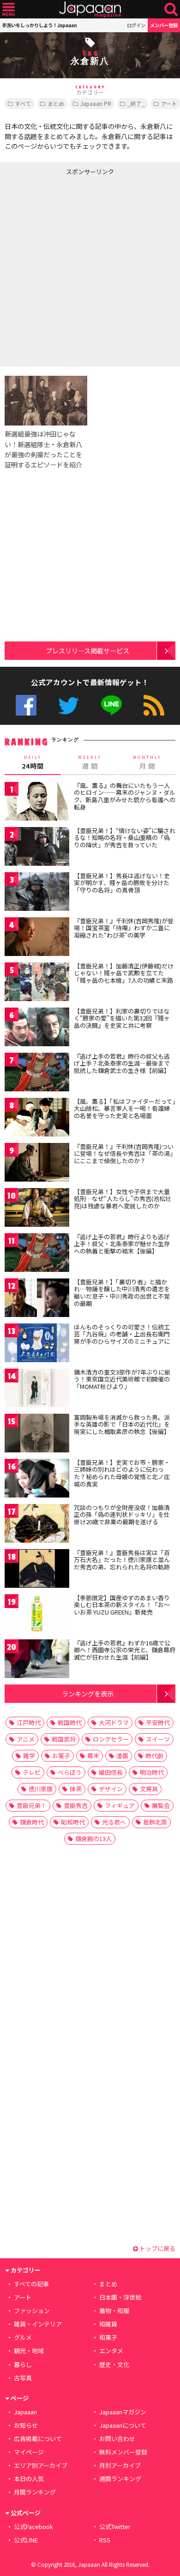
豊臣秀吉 (76, 1805)
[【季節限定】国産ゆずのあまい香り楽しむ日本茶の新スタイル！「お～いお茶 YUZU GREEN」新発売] (37, 1615)
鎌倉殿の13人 (93, 1839)
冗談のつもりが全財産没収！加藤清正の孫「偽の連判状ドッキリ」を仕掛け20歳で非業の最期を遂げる (122, 1515)
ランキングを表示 (88, 1693)
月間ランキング (35, 2492)
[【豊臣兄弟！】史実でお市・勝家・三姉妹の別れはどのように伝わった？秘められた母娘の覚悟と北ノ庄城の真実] (37, 1480)
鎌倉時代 (32, 1822)
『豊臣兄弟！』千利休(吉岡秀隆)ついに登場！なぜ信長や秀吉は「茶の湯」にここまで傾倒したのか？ (124, 1154)
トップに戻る (157, 2248)
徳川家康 (41, 1789)
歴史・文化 (114, 2364)
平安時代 (158, 1722)
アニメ (26, 1739)
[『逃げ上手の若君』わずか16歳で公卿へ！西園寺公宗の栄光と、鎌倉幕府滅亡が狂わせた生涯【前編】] (37, 1660)
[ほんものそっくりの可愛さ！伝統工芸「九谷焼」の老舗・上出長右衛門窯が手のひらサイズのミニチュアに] (37, 1344)
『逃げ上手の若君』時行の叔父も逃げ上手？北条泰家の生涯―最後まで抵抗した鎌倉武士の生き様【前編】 (122, 1063)
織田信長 (111, 1772)
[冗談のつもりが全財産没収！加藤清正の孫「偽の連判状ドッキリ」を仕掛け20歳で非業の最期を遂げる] (37, 1525)
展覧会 (161, 1805)
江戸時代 (29, 1722)
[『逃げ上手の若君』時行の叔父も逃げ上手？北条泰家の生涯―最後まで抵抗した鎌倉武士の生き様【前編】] (37, 1074)
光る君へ (114, 1822)
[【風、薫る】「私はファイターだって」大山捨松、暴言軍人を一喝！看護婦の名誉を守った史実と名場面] (37, 1119)
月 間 (147, 763)
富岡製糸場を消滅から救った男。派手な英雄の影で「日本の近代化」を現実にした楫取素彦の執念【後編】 (122, 1424)
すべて (23, 103)
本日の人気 (29, 2479)
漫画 (122, 1756)
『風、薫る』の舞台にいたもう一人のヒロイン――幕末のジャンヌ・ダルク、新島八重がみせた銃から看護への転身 (125, 796)
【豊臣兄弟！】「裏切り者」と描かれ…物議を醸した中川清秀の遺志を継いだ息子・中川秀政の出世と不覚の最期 (122, 1293)
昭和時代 (73, 1822)
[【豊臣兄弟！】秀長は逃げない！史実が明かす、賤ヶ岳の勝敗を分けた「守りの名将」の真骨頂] (37, 893)
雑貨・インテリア (38, 2324)
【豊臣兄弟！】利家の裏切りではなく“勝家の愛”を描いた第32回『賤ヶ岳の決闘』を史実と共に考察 (122, 1018)
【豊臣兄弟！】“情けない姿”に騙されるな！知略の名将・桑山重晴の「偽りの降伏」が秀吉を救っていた (125, 838)
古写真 (23, 2378)
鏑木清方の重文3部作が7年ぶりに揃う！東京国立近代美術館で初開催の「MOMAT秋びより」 (122, 1379)
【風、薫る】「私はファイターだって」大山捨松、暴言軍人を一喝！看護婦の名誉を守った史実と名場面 (125, 1108)
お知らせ (26, 2425)
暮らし (23, 2364)
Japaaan (90, 9)
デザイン (111, 1789)
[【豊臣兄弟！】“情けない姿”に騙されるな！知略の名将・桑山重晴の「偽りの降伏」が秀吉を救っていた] (37, 848)
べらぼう (70, 1772)
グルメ (23, 2337)
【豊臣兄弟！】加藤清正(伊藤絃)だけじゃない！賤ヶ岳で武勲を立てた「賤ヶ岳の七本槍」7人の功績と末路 (124, 973)
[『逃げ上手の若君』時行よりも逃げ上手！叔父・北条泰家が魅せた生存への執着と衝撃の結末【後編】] (37, 1254)
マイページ (29, 2452)
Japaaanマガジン (123, 2412)
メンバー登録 (164, 25)
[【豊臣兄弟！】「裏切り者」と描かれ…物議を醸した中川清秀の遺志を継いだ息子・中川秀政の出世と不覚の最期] (37, 1299)
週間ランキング (120, 2479)
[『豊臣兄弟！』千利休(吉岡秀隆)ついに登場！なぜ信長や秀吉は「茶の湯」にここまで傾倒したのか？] (37, 1164)
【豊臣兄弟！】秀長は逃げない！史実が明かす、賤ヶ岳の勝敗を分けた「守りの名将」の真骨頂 (122, 883)
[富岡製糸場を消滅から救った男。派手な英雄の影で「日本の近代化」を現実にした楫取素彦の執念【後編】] (37, 1435)
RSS (154, 705)
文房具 (149, 1789)
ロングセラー (111, 1739)
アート (23, 2297)
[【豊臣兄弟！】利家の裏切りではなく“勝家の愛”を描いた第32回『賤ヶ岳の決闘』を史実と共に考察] (37, 1029)
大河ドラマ (114, 1722)
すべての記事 (31, 2284)
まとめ (56, 103)
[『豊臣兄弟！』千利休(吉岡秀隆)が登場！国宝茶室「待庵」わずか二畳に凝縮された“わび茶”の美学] (37, 938)
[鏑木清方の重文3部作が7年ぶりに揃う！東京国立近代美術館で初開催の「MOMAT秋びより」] (37, 1390)
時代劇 (154, 1756)
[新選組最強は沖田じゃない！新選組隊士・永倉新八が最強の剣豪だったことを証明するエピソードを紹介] (46, 402)
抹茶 (76, 1789)
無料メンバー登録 (123, 2452)
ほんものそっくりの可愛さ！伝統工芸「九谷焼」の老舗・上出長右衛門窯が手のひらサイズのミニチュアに (122, 1334)
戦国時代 (70, 1722)
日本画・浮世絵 (120, 2297)
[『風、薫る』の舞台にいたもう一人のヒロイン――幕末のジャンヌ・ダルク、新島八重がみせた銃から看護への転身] (37, 803)
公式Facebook (26, 705)
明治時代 (152, 1772)
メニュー (9, 9)
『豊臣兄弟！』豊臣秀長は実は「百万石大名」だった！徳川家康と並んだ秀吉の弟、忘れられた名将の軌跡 (122, 1560)
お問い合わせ (117, 2439)
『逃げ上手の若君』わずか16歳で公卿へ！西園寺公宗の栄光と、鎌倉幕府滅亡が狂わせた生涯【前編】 (125, 1650)
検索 (171, 9)
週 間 (90, 763)
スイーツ (158, 1739)
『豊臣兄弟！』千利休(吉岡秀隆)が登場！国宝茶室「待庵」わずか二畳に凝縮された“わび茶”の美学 (124, 928)
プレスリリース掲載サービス (87, 650)
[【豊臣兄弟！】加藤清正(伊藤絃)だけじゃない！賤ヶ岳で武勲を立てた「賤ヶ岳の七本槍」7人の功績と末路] (37, 983)
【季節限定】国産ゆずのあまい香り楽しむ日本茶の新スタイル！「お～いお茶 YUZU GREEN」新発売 (122, 1605)
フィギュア (120, 1805)
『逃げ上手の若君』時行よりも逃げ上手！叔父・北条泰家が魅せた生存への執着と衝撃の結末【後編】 (122, 1244)
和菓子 (108, 2337)
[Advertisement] (90, 269)
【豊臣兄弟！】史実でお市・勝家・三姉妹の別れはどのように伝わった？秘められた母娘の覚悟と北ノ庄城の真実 (122, 1473)
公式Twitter (69, 705)
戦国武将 (64, 1739)
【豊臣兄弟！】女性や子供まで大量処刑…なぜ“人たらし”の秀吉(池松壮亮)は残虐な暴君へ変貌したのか (123, 1199)
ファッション (32, 2311)
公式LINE (111, 705)
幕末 (93, 1756)
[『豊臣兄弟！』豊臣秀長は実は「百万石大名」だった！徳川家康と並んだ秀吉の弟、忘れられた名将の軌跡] (37, 1570)
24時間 (33, 763)
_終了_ (136, 103)
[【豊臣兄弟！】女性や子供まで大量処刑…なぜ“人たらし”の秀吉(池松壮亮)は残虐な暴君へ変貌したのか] (37, 1209)
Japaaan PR (96, 103)
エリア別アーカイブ (41, 2465)
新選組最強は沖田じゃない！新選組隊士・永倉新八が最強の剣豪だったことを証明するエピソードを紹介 (43, 449)
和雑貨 (108, 2324)
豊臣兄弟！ (32, 1805)
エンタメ (111, 2351)
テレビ (32, 1772)
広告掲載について (38, 2439)
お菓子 (61, 1756)
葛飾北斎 (155, 1822)
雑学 (29, 1756)
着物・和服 (114, 2311)
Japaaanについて (123, 2425)
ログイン (136, 25)
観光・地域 (29, 2351)
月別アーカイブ (120, 2465)
